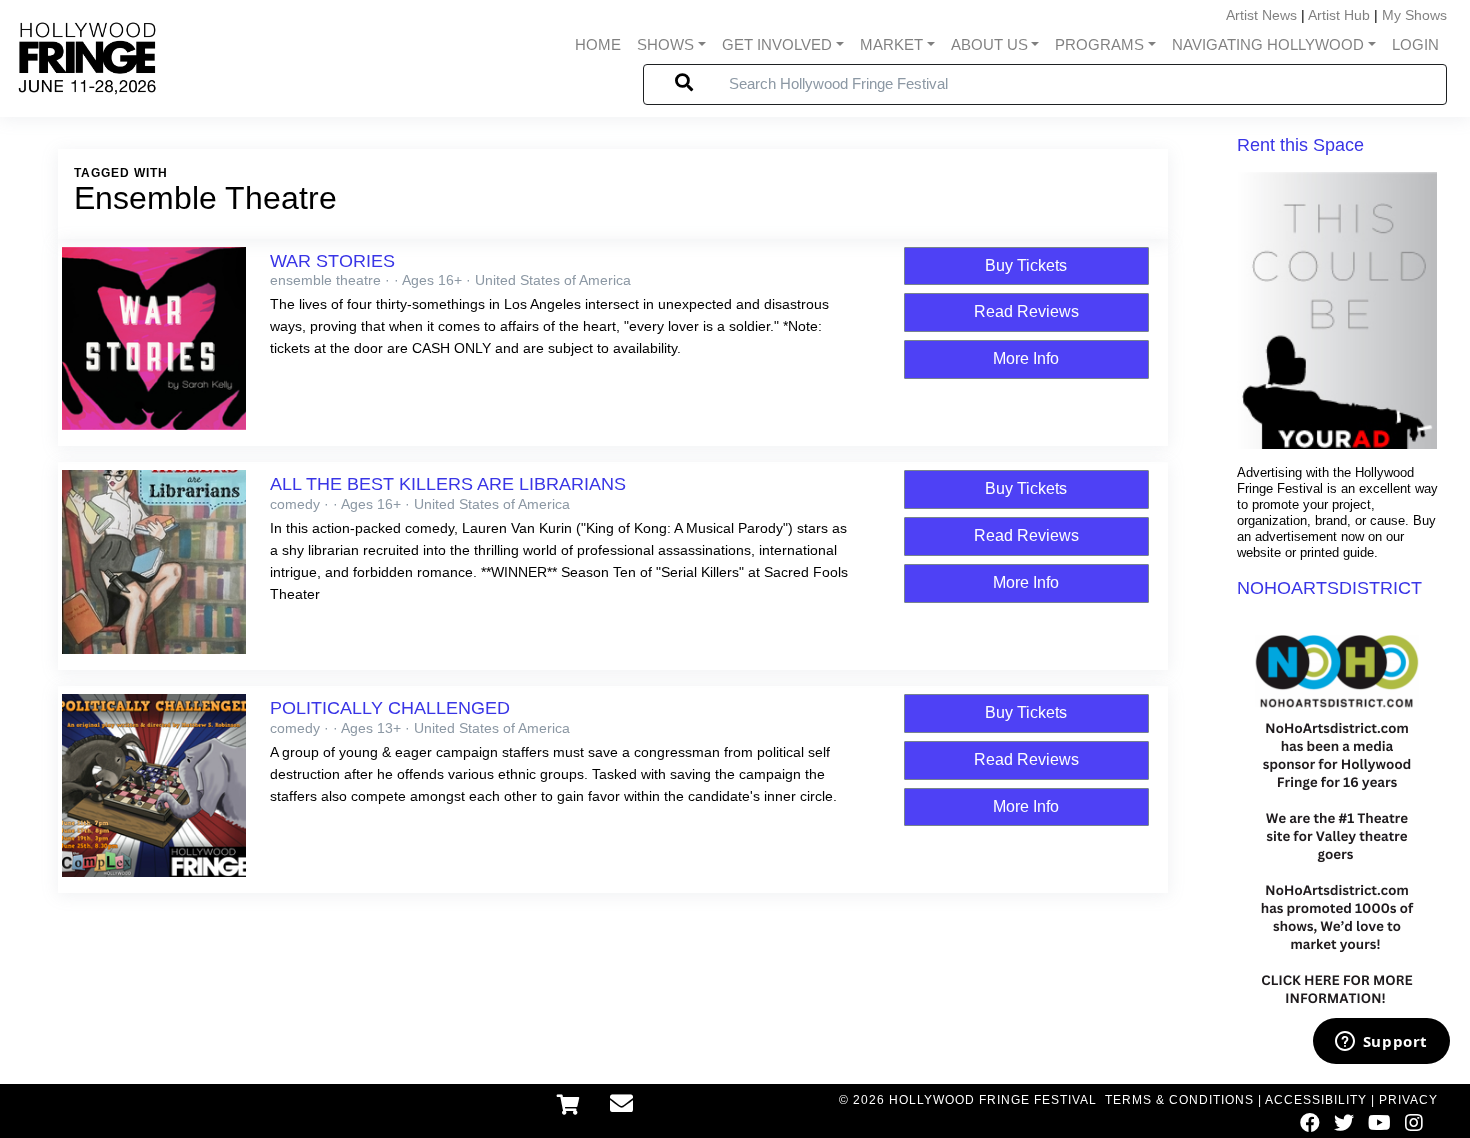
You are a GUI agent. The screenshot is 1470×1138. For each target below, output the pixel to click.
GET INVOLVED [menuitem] (777, 44)
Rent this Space (1300, 145)
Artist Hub (1339, 15)
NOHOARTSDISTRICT (1329, 588)
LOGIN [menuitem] (1415, 44)
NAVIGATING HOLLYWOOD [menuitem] (1268, 44)
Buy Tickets (1026, 265)
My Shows (1414, 15)
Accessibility (1316, 1100)
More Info (1026, 358)
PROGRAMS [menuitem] (1099, 44)
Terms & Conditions (1179, 1100)
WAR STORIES (332, 261)
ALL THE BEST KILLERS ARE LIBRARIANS (448, 484)
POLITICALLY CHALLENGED (390, 708)
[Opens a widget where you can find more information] (1381, 1043)
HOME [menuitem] (598, 44)
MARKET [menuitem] (891, 44)
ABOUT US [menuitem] (989, 44)
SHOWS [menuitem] (665, 44)
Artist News (1261, 15)
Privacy (1408, 1100)
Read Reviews (1026, 311)
